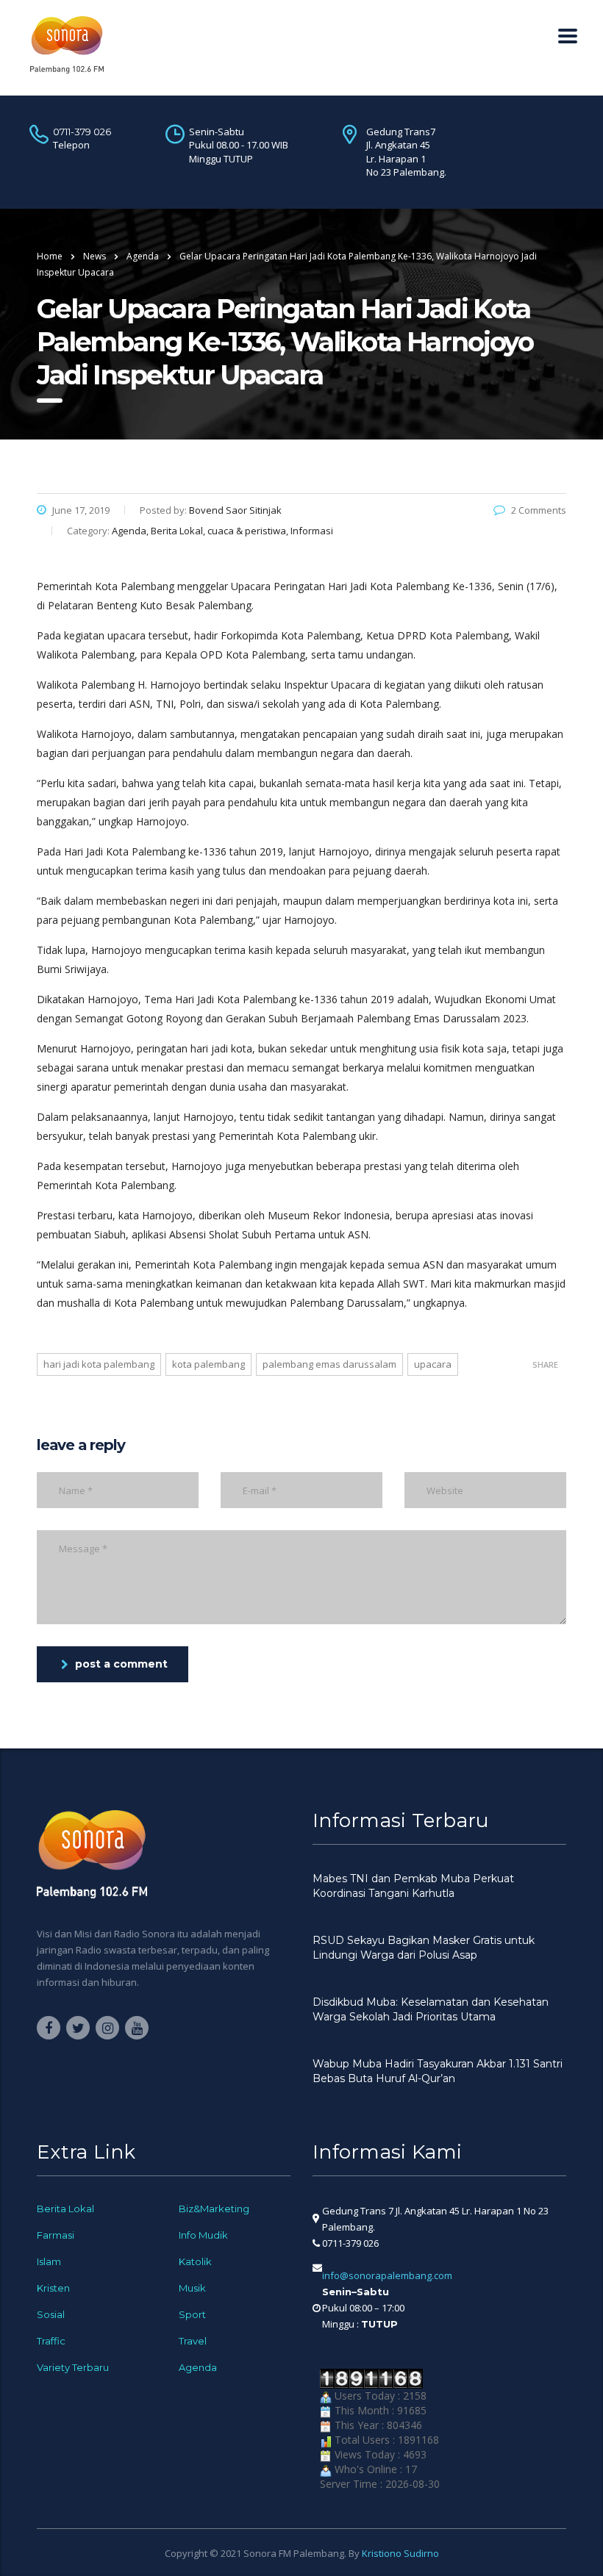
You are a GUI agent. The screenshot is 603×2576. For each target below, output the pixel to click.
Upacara (433, 1364)
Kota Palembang (208, 1364)
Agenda (198, 2367)
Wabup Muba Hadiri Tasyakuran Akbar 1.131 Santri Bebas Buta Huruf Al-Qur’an (438, 2071)
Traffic (51, 2341)
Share (545, 1364)
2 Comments (539, 510)
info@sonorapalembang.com (387, 2275)
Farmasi (56, 2235)
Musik (192, 2288)
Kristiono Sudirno (400, 2553)
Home (50, 256)
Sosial (51, 2314)
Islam (49, 2261)
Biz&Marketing (214, 2209)
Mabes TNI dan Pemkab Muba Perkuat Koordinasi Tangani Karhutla (413, 1886)
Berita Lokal (65, 2209)
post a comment (121, 1664)
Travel (193, 2341)
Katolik (195, 2261)
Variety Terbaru (73, 2367)
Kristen (53, 2288)
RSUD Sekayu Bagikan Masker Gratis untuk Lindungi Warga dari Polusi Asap (424, 1948)
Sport (192, 2314)
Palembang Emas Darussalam (329, 1364)
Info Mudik (203, 2235)
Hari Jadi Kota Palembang (99, 1364)
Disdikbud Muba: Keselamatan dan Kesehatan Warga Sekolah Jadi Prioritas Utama (431, 2009)
